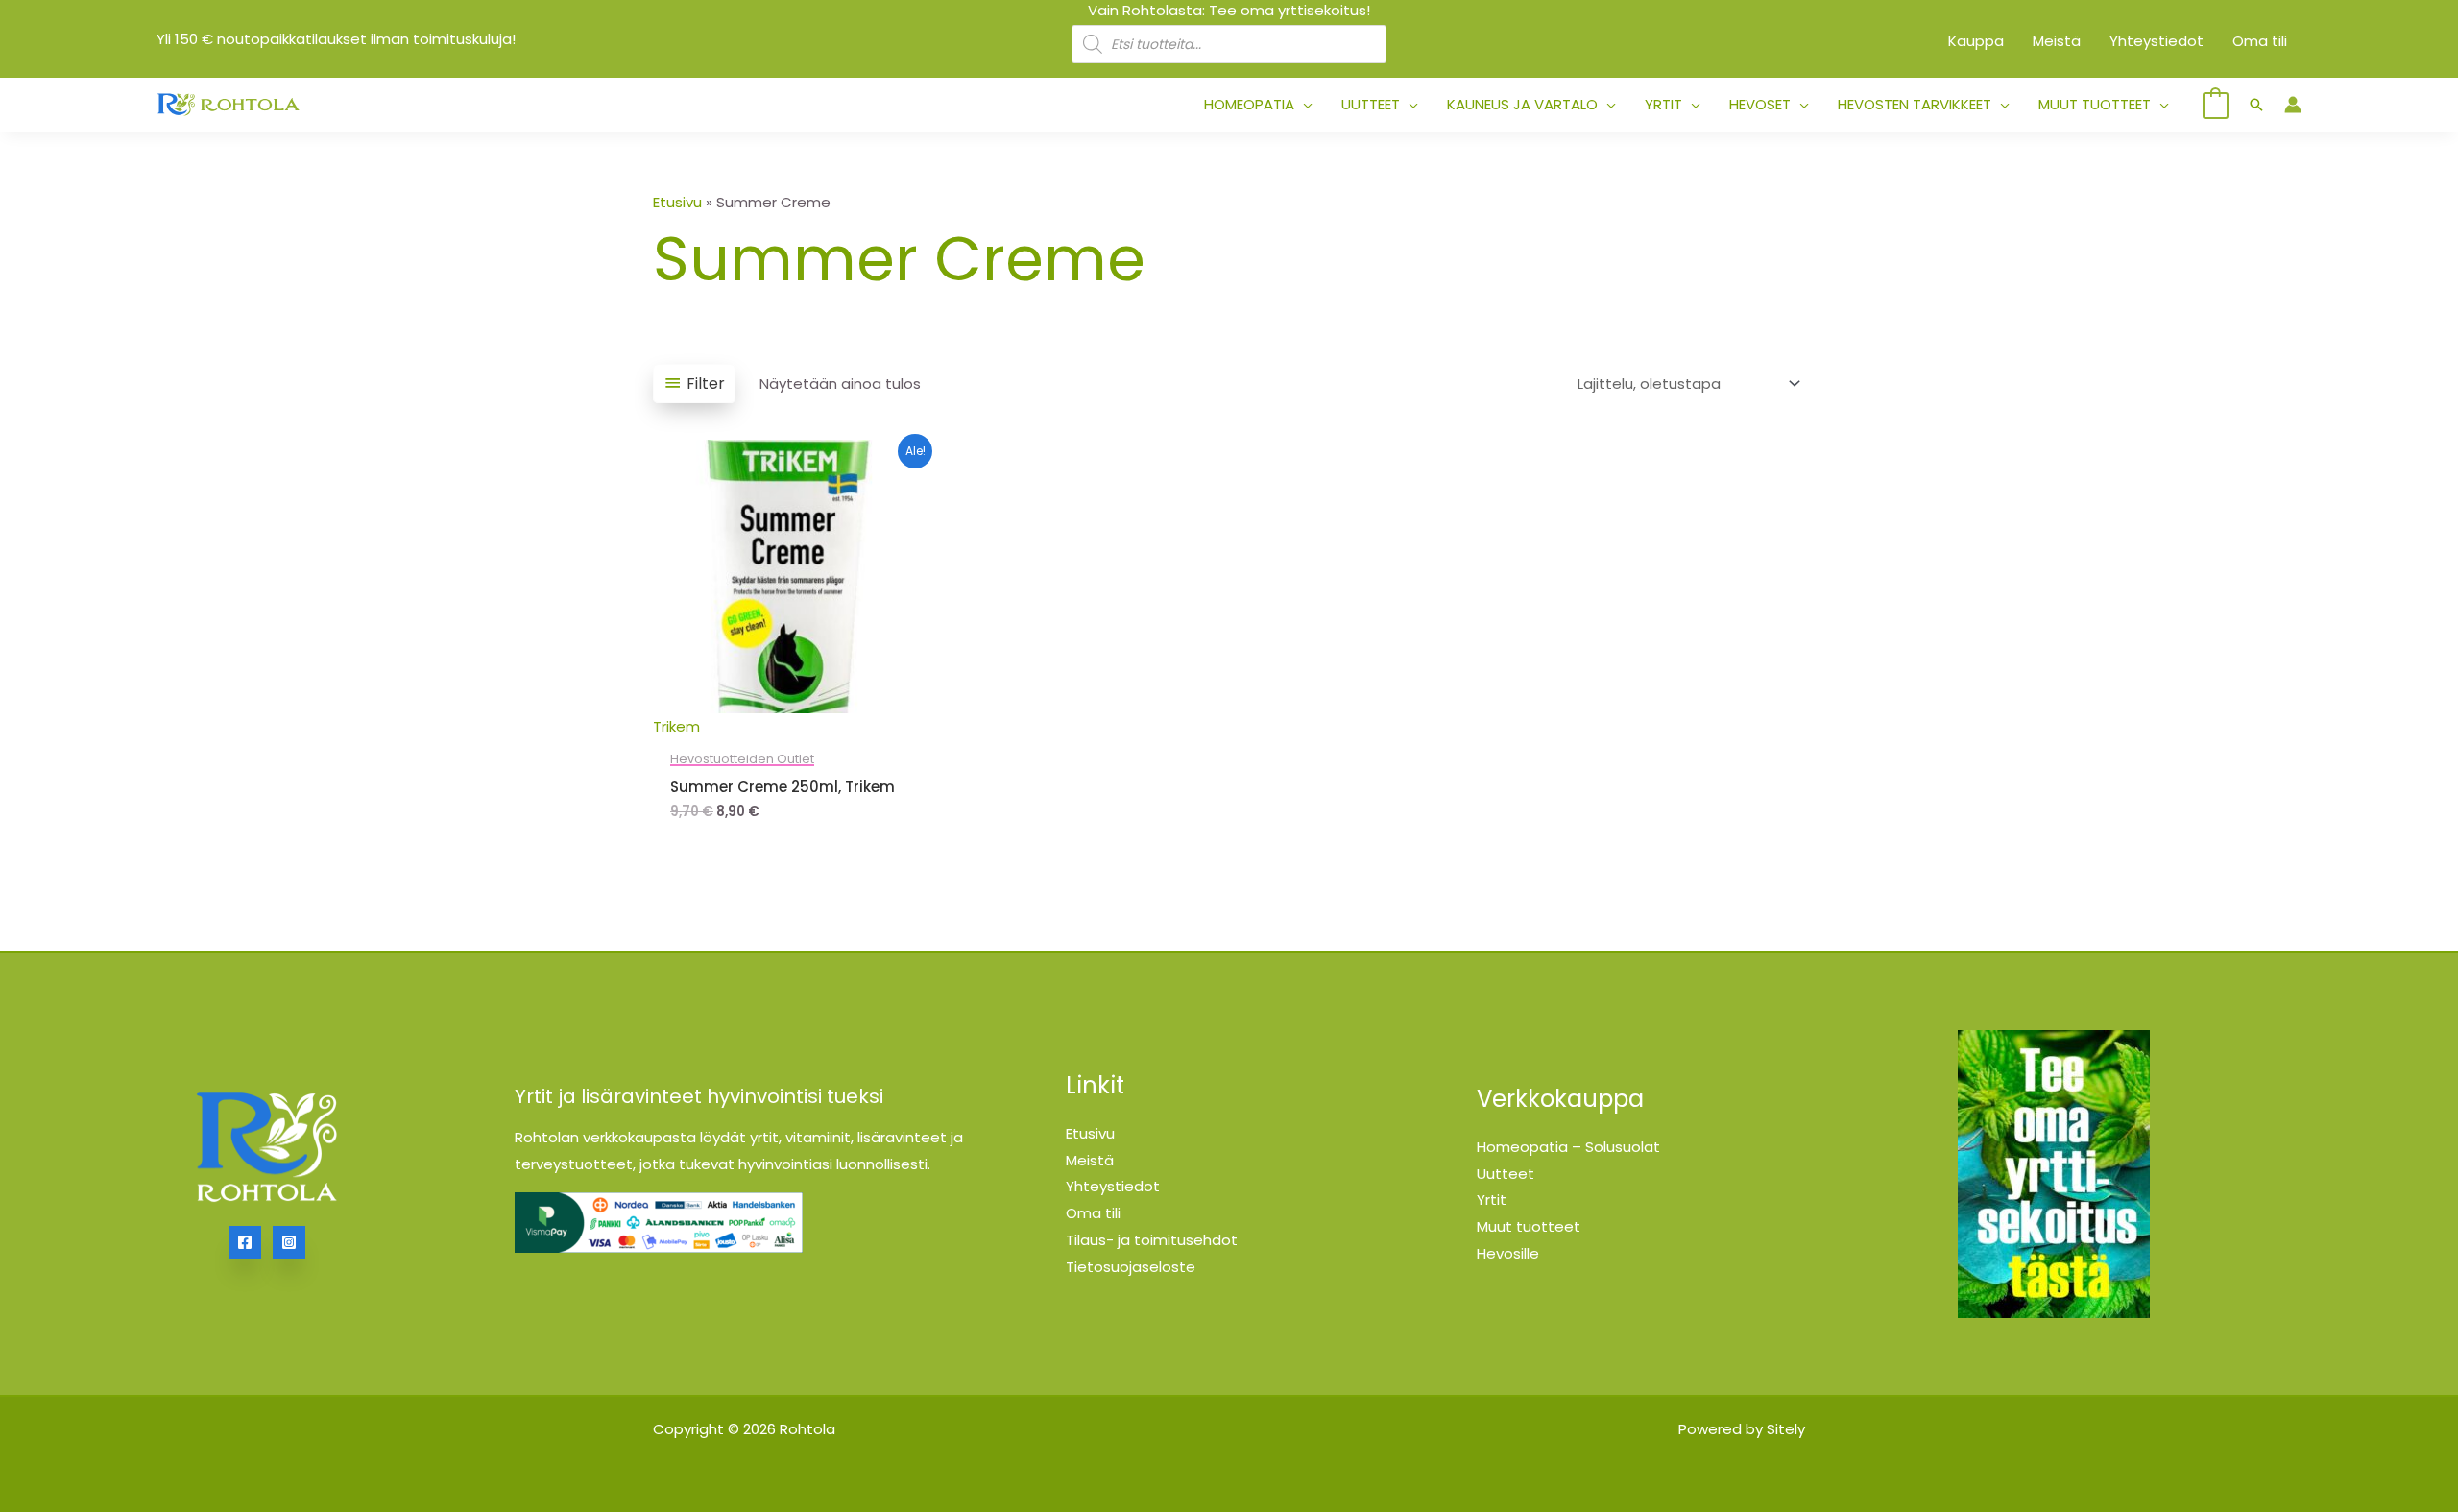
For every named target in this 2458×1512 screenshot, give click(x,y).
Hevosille (1508, 1253)
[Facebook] (245, 1242)
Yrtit (1492, 1200)
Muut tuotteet (1529, 1226)
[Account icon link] (2293, 105)
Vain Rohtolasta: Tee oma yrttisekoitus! (1229, 10)
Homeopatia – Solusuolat (1568, 1147)
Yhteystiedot (1113, 1186)
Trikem (676, 726)
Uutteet (1506, 1174)
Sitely (1786, 1429)
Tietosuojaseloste (1131, 1267)
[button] (1303, 105)
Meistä (1090, 1160)
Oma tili (1093, 1213)
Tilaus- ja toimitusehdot (1152, 1240)
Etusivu (677, 202)
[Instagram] (289, 1242)
